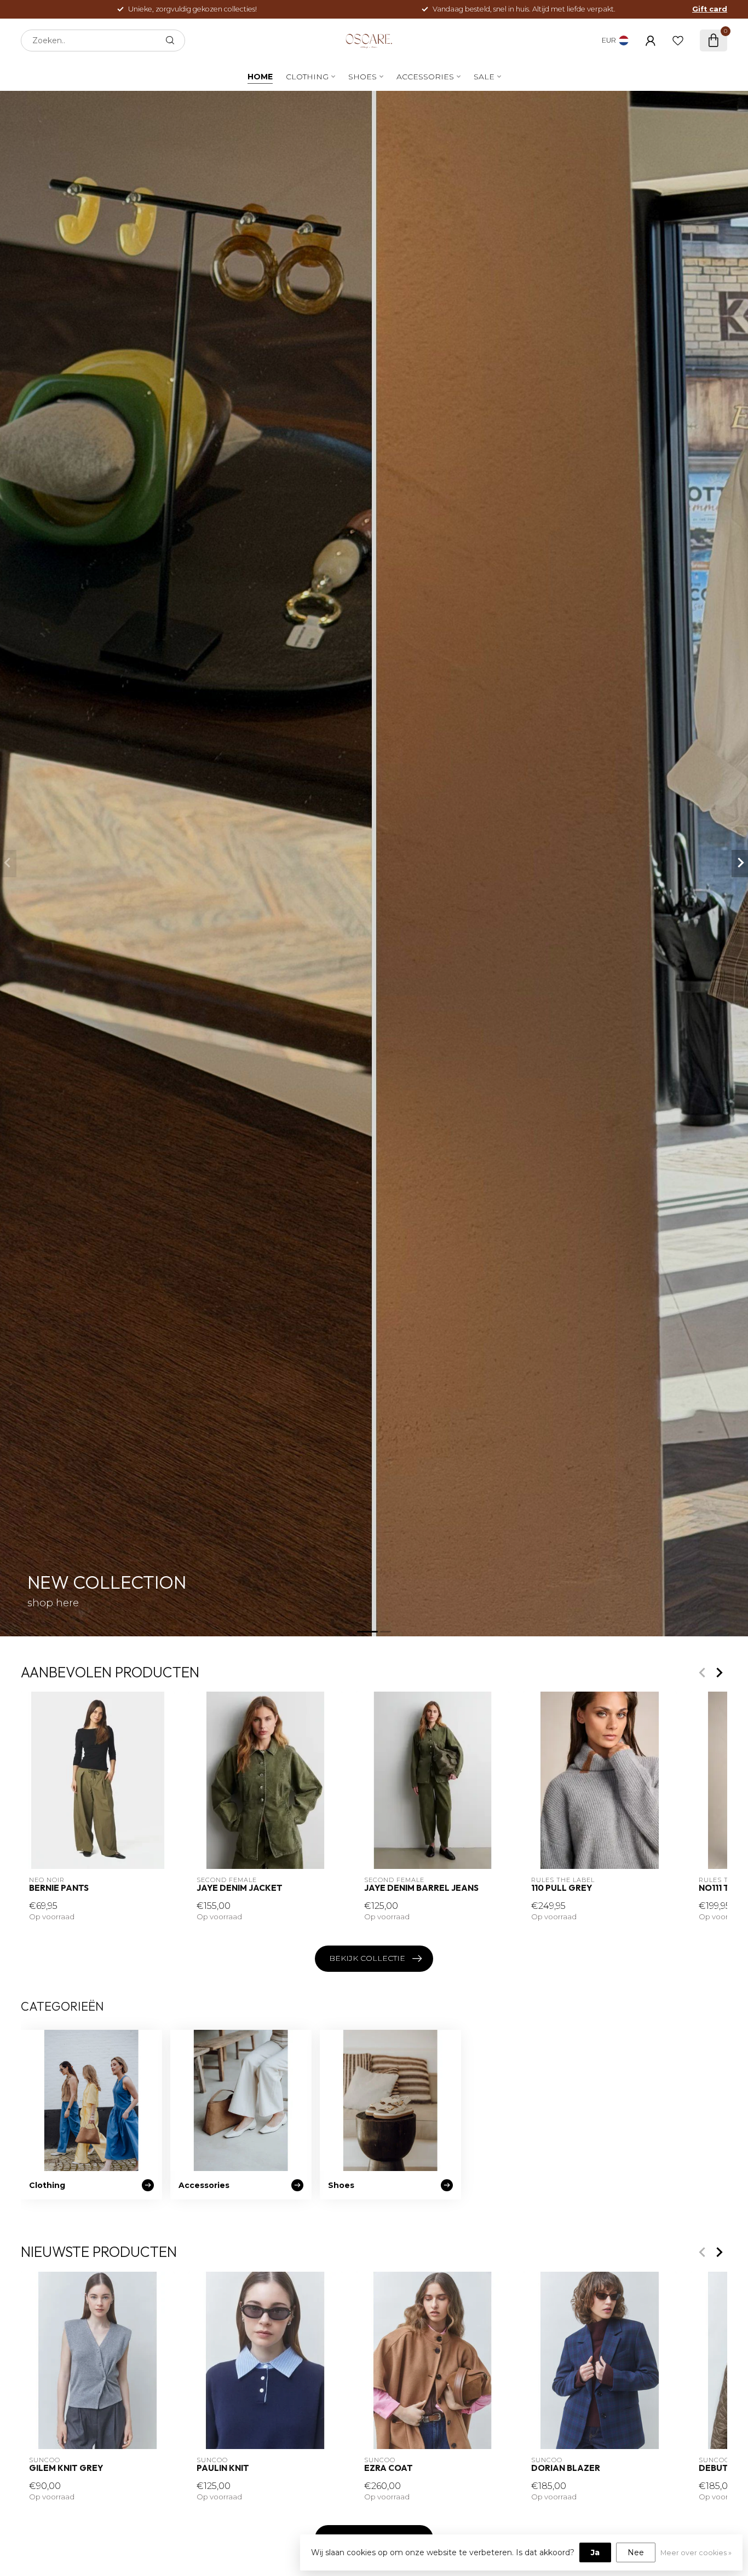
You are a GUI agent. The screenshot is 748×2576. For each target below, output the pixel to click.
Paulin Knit (223, 2468)
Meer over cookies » (696, 2553)
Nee (636, 2552)
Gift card (710, 9)
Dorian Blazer (566, 2468)
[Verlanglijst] (678, 40)
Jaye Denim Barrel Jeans (421, 1889)
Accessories (425, 77)
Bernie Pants (59, 1889)
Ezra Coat (389, 2468)
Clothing (307, 77)
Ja (595, 2552)
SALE (484, 77)
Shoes (363, 77)
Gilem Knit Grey (66, 2468)
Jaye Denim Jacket (240, 1889)
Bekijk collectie (367, 1958)
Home (260, 77)
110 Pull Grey (562, 1889)
